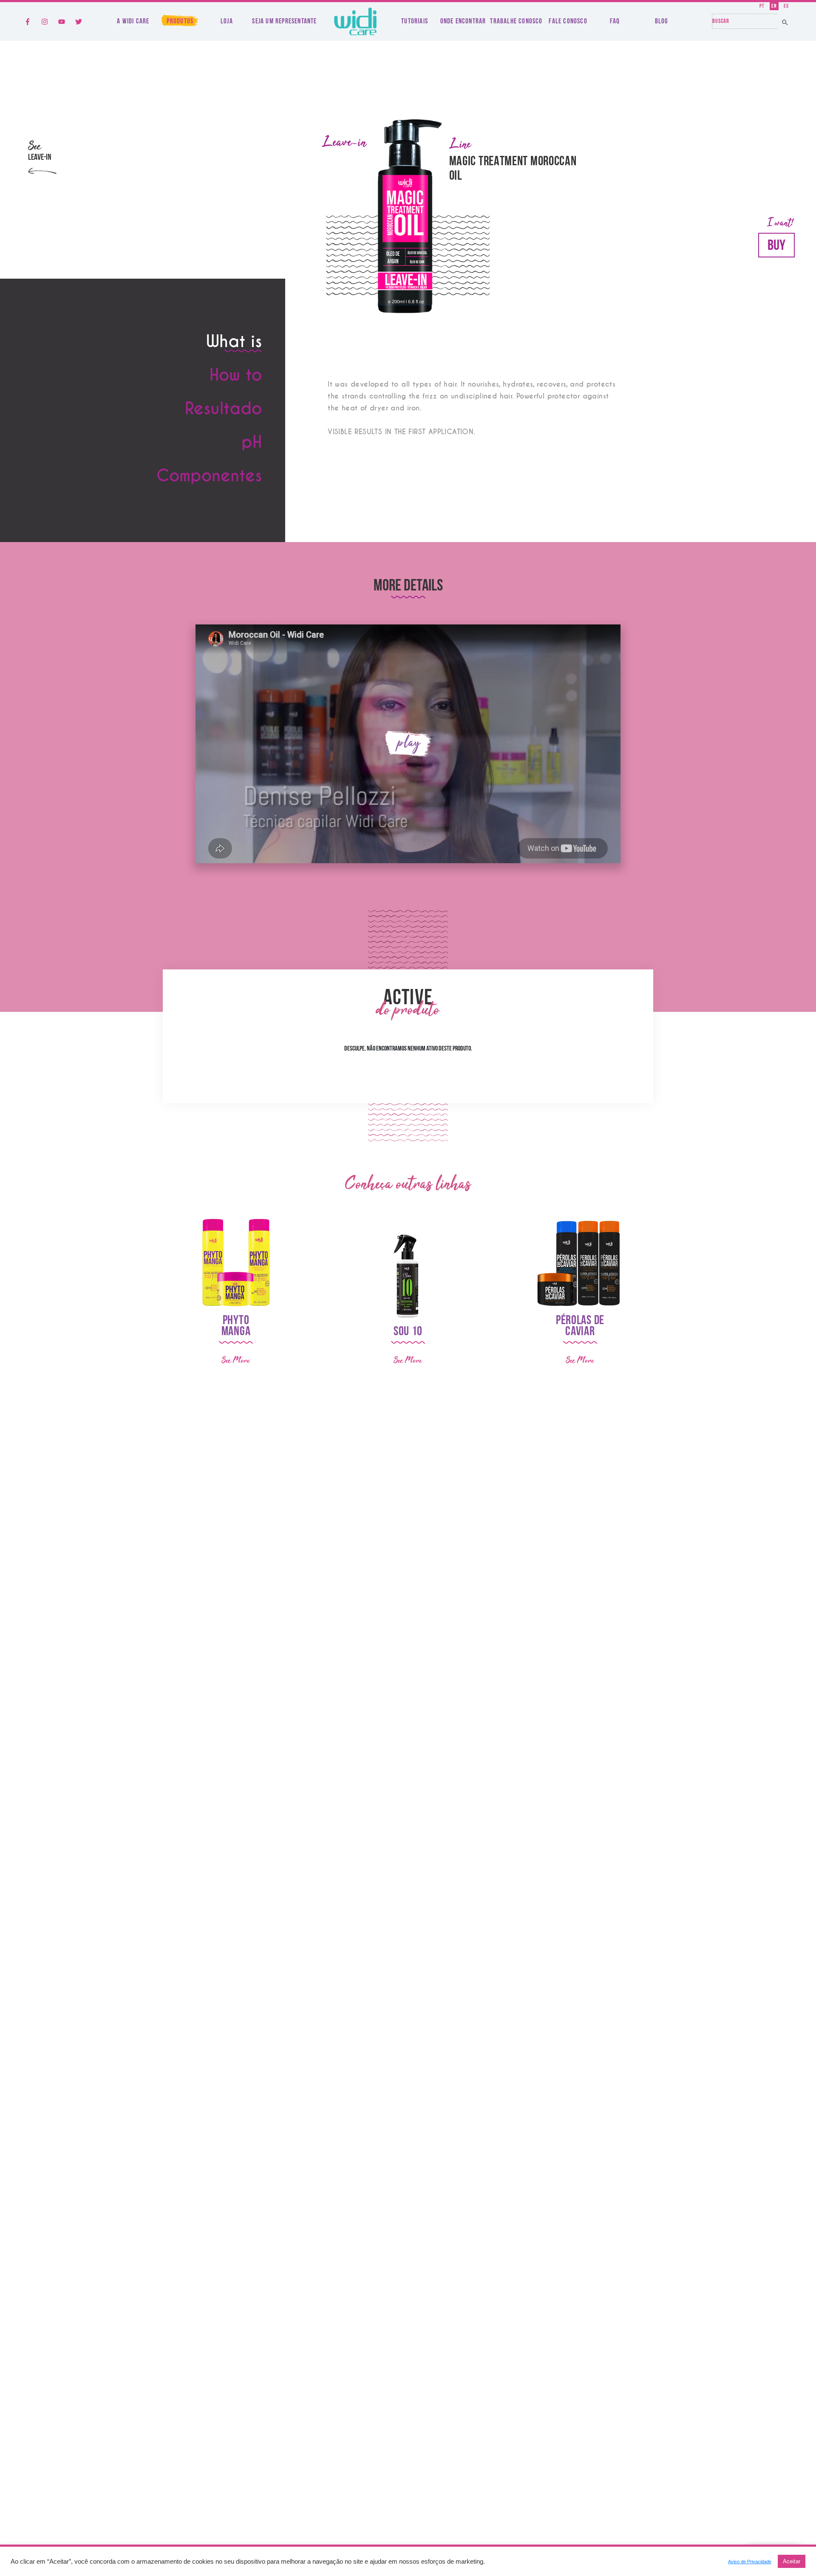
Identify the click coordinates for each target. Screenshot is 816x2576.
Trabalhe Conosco (516, 21)
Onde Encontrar (463, 21)
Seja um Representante (284, 21)
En (774, 6)
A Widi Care (133, 21)
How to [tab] (236, 376)
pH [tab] (252, 443)
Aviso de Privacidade (750, 2562)
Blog (662, 21)
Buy (776, 246)
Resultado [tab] (223, 410)
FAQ (615, 21)
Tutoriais (415, 21)
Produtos (180, 21)
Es (786, 6)
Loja (227, 21)
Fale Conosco (568, 21)
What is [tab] (234, 343)
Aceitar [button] (792, 2561)
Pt (762, 6)
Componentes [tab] (209, 477)
